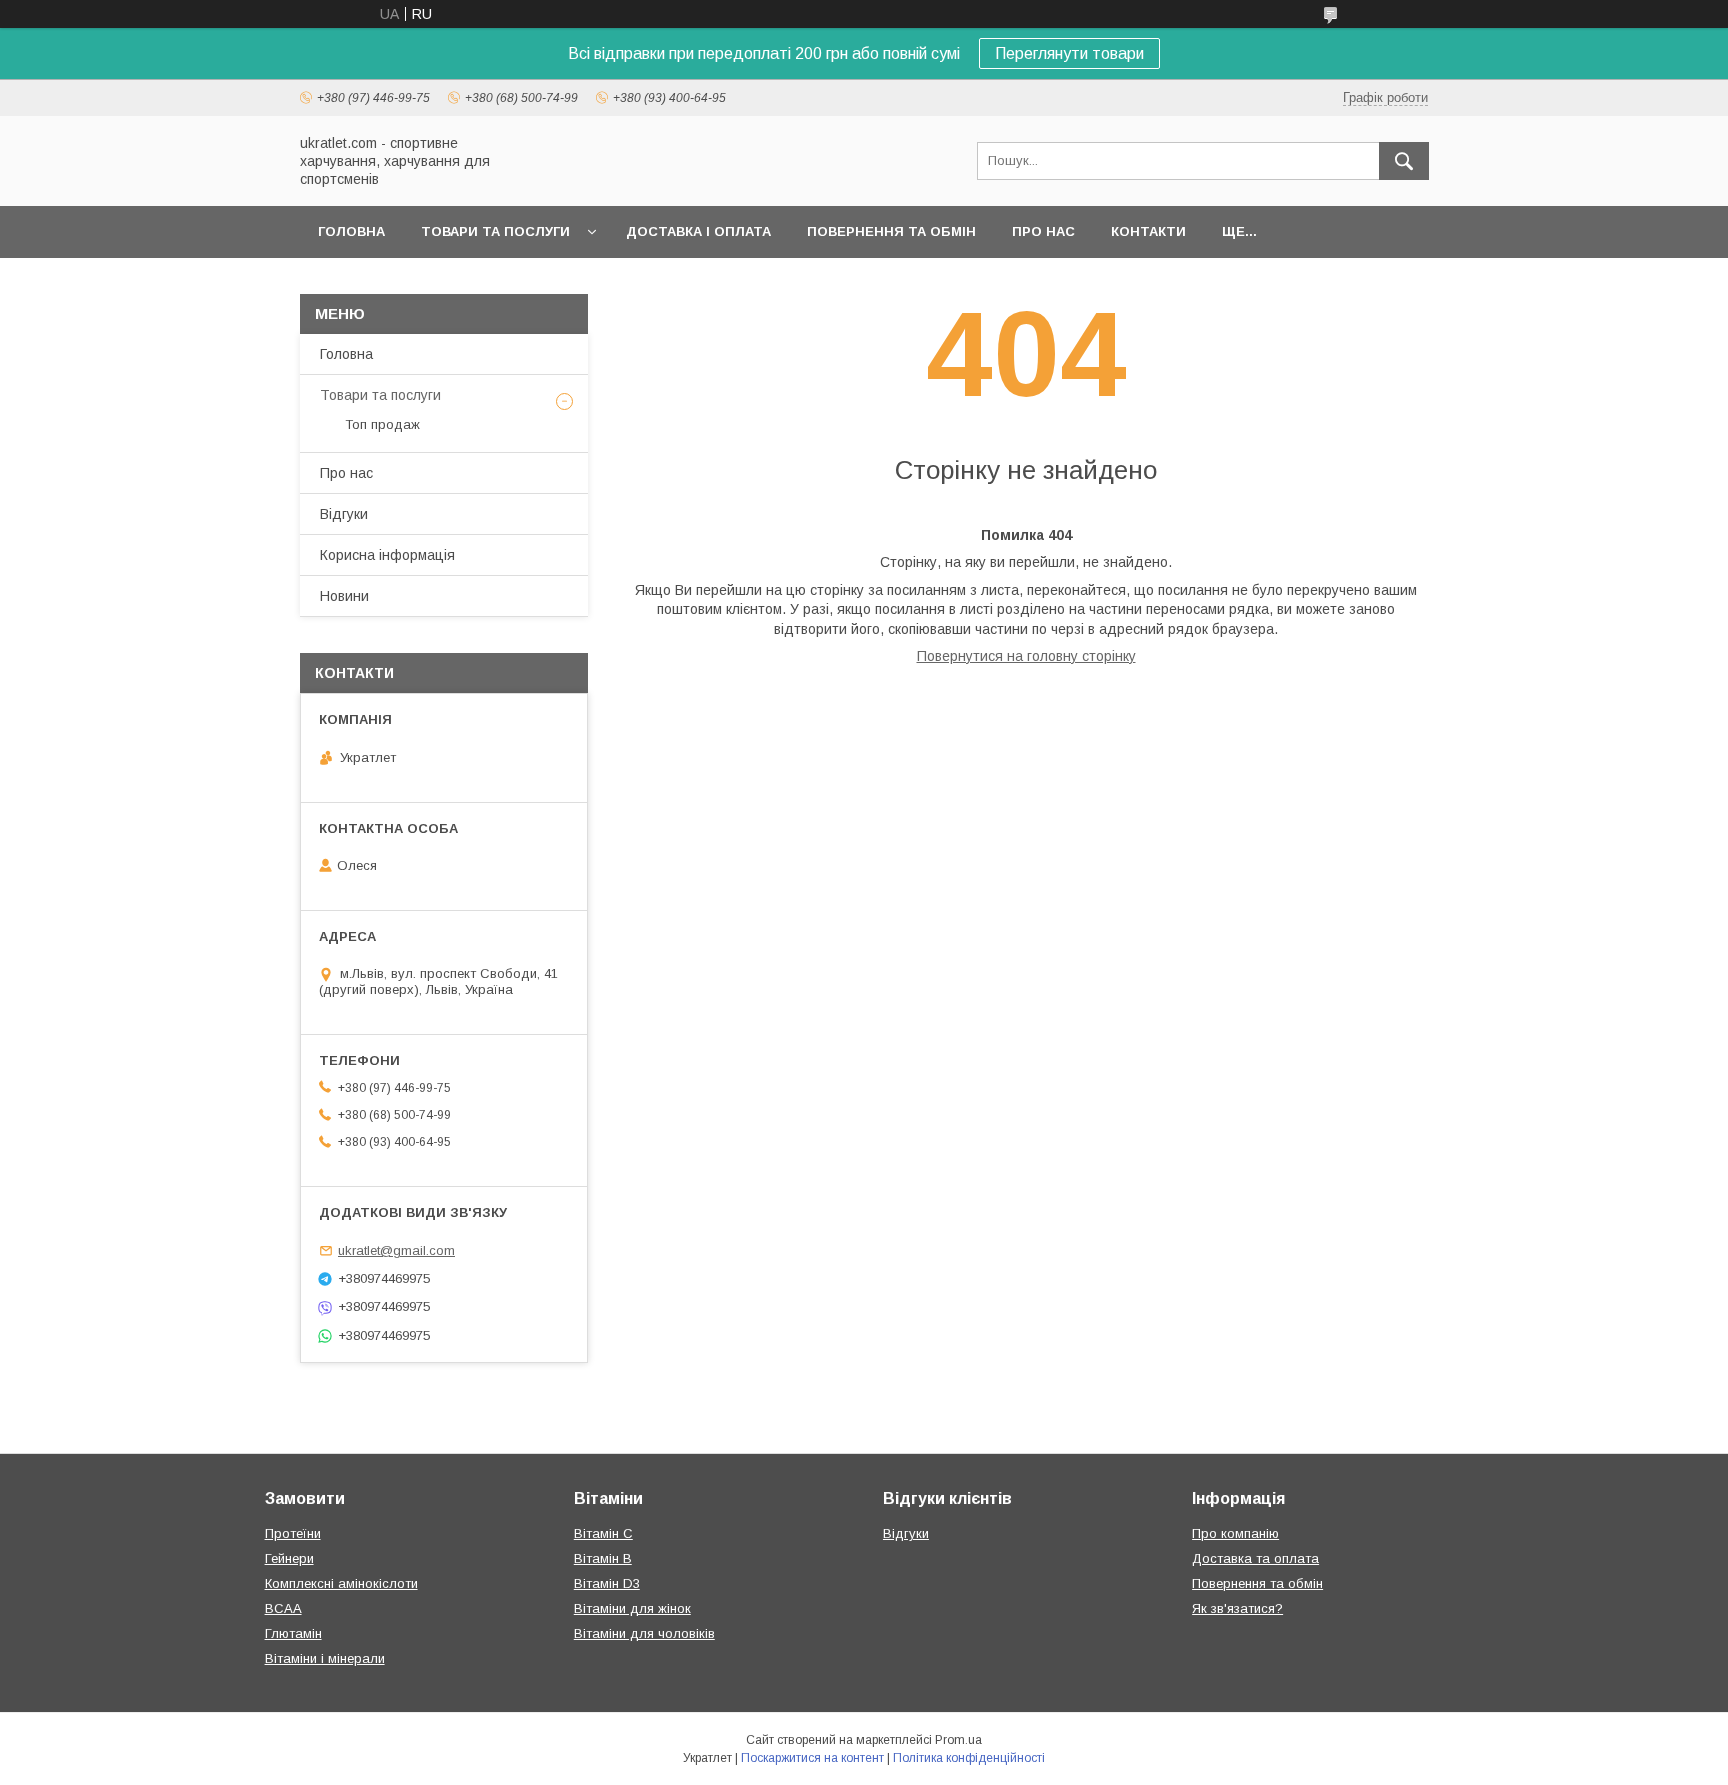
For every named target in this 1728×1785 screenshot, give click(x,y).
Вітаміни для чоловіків (644, 1633)
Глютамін (293, 1633)
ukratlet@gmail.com (396, 1250)
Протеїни (293, 1533)
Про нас (1043, 231)
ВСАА (283, 1608)
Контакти (1148, 231)
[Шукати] (1404, 161)
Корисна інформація (387, 555)
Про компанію (1235, 1533)
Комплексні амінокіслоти (341, 1583)
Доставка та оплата (1255, 1558)
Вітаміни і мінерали (325, 1658)
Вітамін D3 (607, 1583)
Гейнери (289, 1558)
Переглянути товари (1069, 53)
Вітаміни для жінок (632, 1608)
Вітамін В (603, 1558)
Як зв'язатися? (1237, 1608)
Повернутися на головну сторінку (1026, 656)
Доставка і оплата (698, 231)
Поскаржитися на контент (812, 1758)
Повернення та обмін (891, 231)
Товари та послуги (495, 231)
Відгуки (344, 514)
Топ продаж (382, 424)
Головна (351, 231)
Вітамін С (603, 1533)
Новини (344, 596)
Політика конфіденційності (969, 1758)
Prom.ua (958, 1740)
